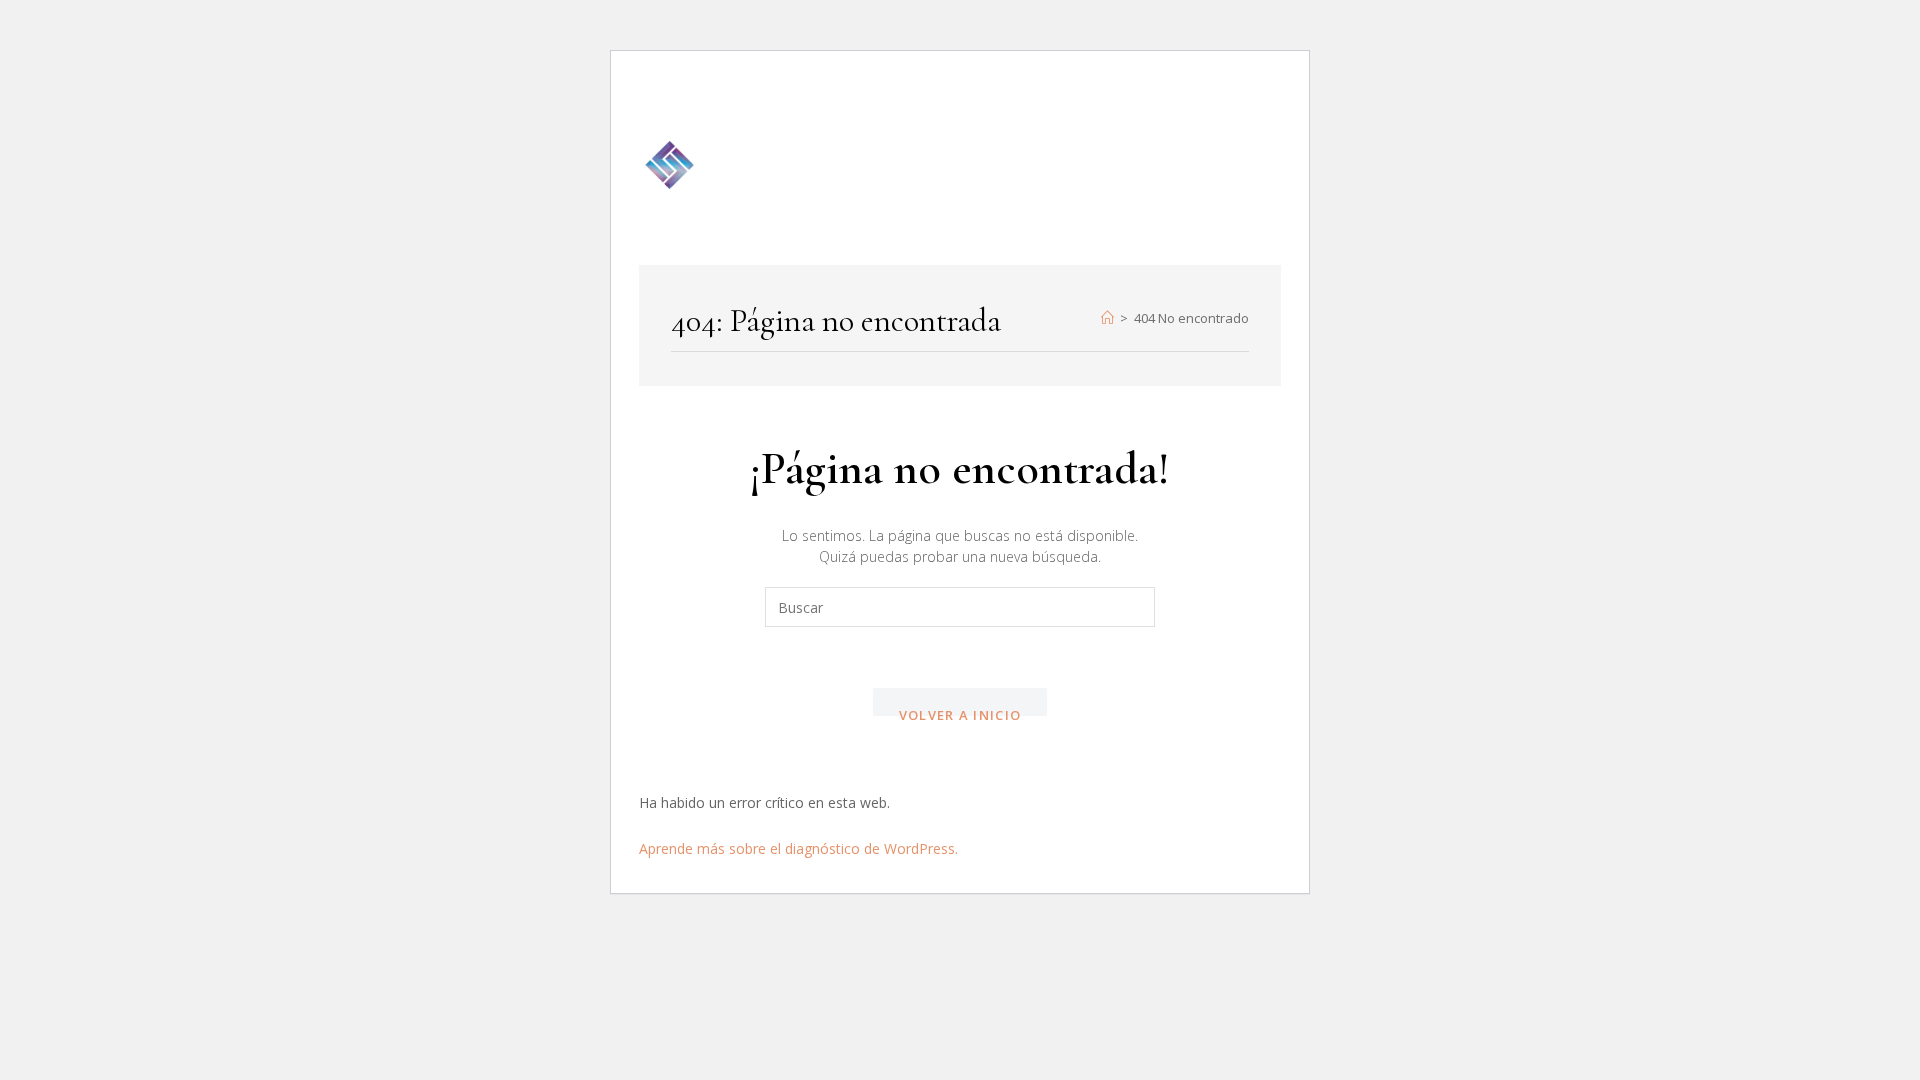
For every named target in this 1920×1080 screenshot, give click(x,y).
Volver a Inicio (960, 711)
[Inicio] (1107, 318)
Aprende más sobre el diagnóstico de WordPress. (798, 848)
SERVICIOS (1090, 115)
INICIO (862, 115)
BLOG (1189, 115)
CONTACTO (1024, 215)
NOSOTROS (969, 115)
